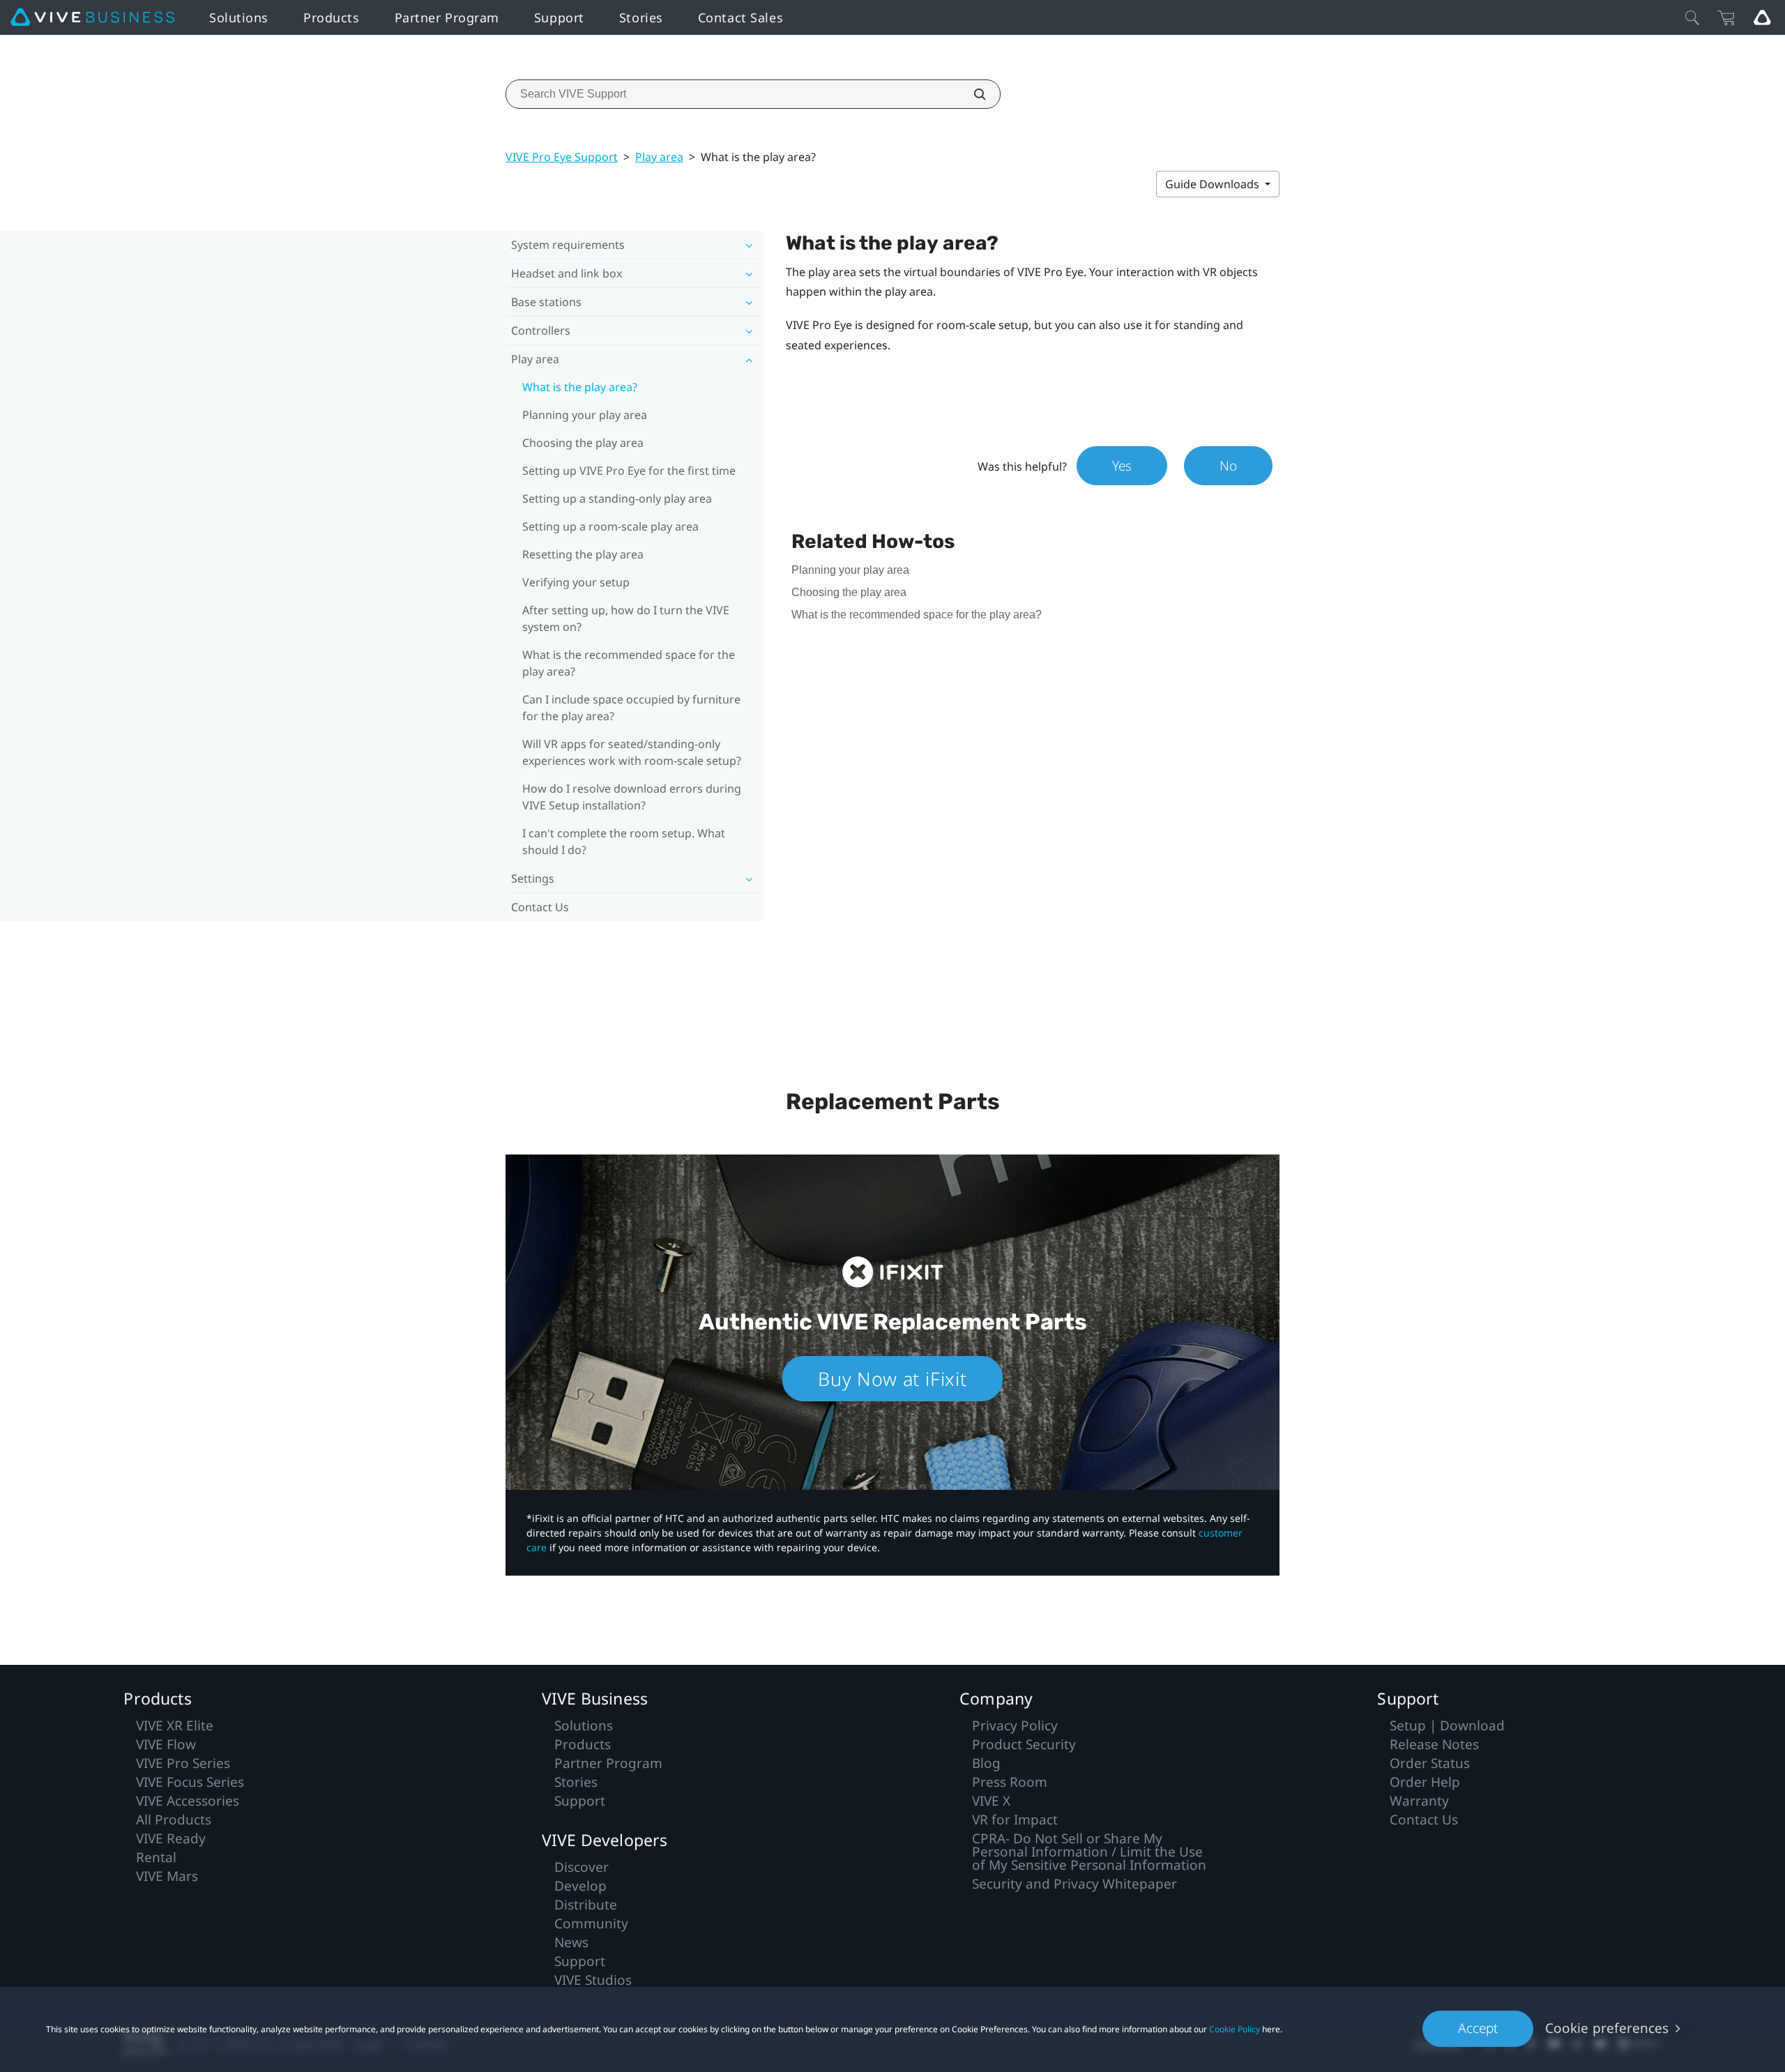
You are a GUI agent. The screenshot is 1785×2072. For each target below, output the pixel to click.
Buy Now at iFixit (892, 1379)
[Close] (1692, 17)
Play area (659, 157)
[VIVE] (92, 17)
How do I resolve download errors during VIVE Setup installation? (632, 797)
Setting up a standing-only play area (617, 498)
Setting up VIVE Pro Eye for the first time (629, 471)
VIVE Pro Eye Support (562, 157)
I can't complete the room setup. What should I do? (624, 841)
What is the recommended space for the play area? (629, 663)
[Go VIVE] (1762, 17)
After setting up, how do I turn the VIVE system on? (626, 618)
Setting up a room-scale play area (610, 526)
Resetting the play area (583, 554)
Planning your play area (585, 415)
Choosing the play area (583, 443)
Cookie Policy (1235, 2029)
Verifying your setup (576, 582)
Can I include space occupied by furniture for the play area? (631, 708)
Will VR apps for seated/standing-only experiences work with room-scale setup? (632, 752)
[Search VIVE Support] (972, 94)
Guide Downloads (1214, 184)
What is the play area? (580, 387)
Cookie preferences (1607, 2028)
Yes (1122, 466)
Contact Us (540, 907)
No (1228, 466)
